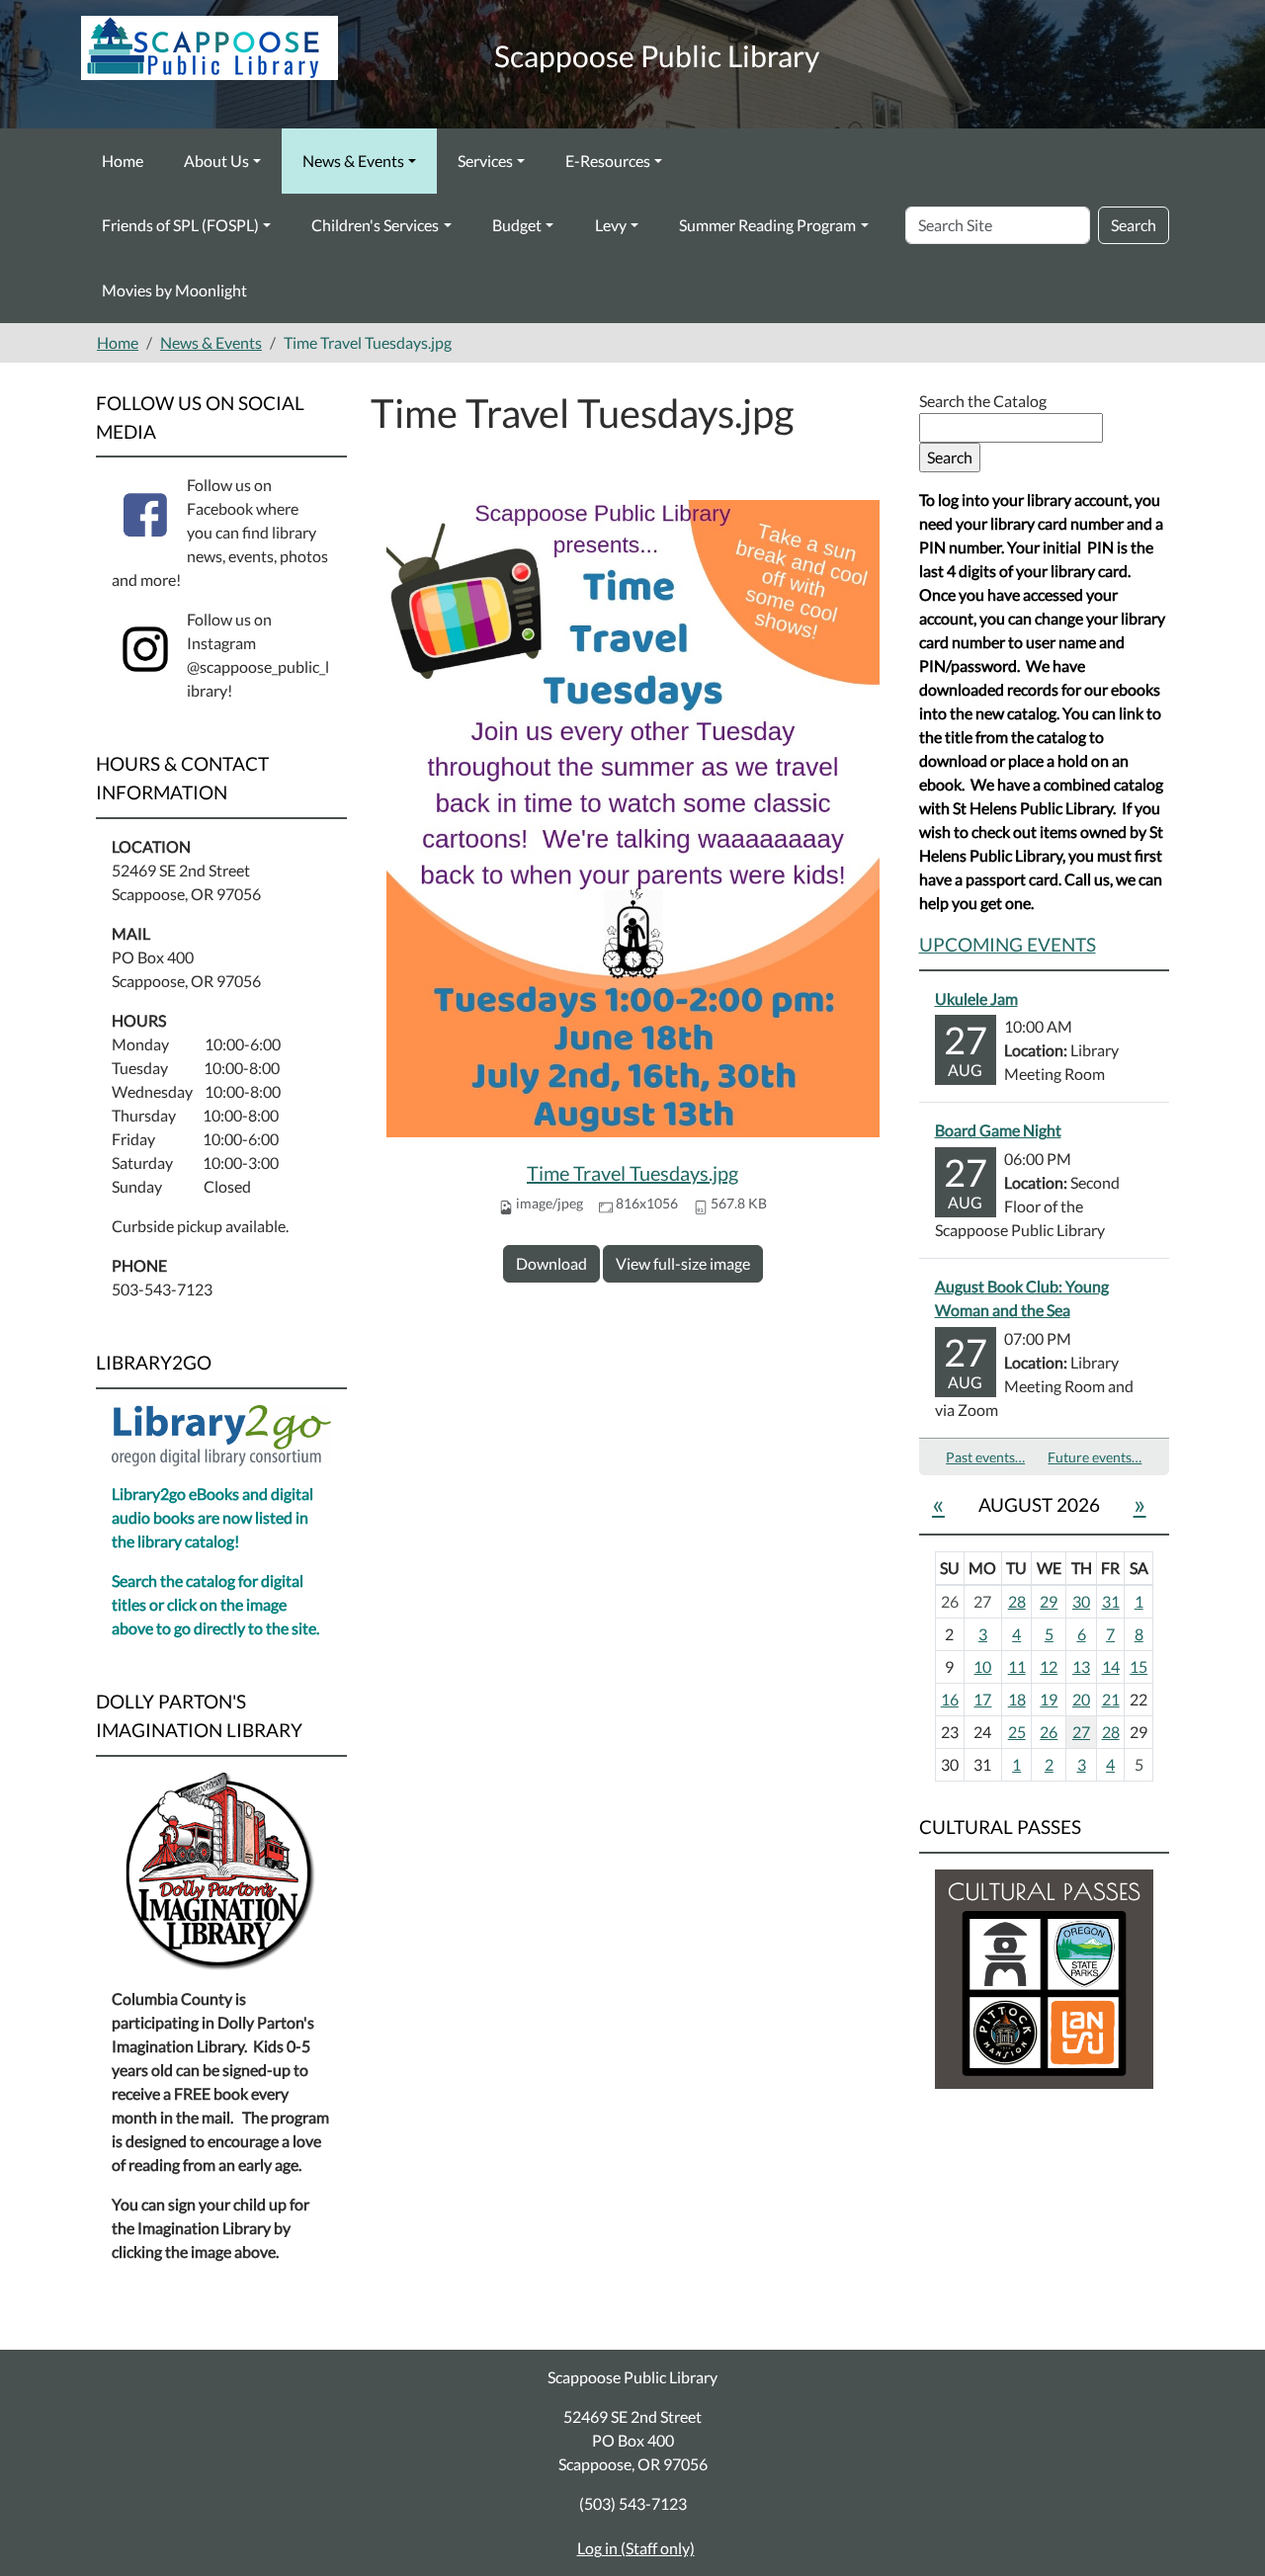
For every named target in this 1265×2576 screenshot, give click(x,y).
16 (950, 1699)
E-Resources (608, 161)
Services (485, 161)
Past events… (985, 1457)
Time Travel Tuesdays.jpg (632, 1173)
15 (1138, 1666)
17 (982, 1699)
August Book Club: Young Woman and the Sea (1022, 1298)
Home (123, 161)
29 (1049, 1601)
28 (1017, 1601)
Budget (517, 225)
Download (551, 1263)
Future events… (1095, 1457)
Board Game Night (998, 1130)
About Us (216, 161)
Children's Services (375, 225)
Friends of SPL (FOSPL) (180, 225)
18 (1017, 1699)
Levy (611, 225)
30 (1081, 1601)
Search (1134, 225)
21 (1111, 1699)
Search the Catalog (983, 401)
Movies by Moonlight (174, 290)
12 (1049, 1666)
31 (1111, 1601)
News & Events (353, 161)
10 (982, 1666)
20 (1081, 1699)
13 (1081, 1666)
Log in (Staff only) (636, 2548)
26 (1049, 1732)
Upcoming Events (1008, 944)
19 (1049, 1699)
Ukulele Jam (976, 998)
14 (1111, 1666)
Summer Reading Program (767, 225)
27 (1081, 1732)
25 (1017, 1732)
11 (1017, 1666)
